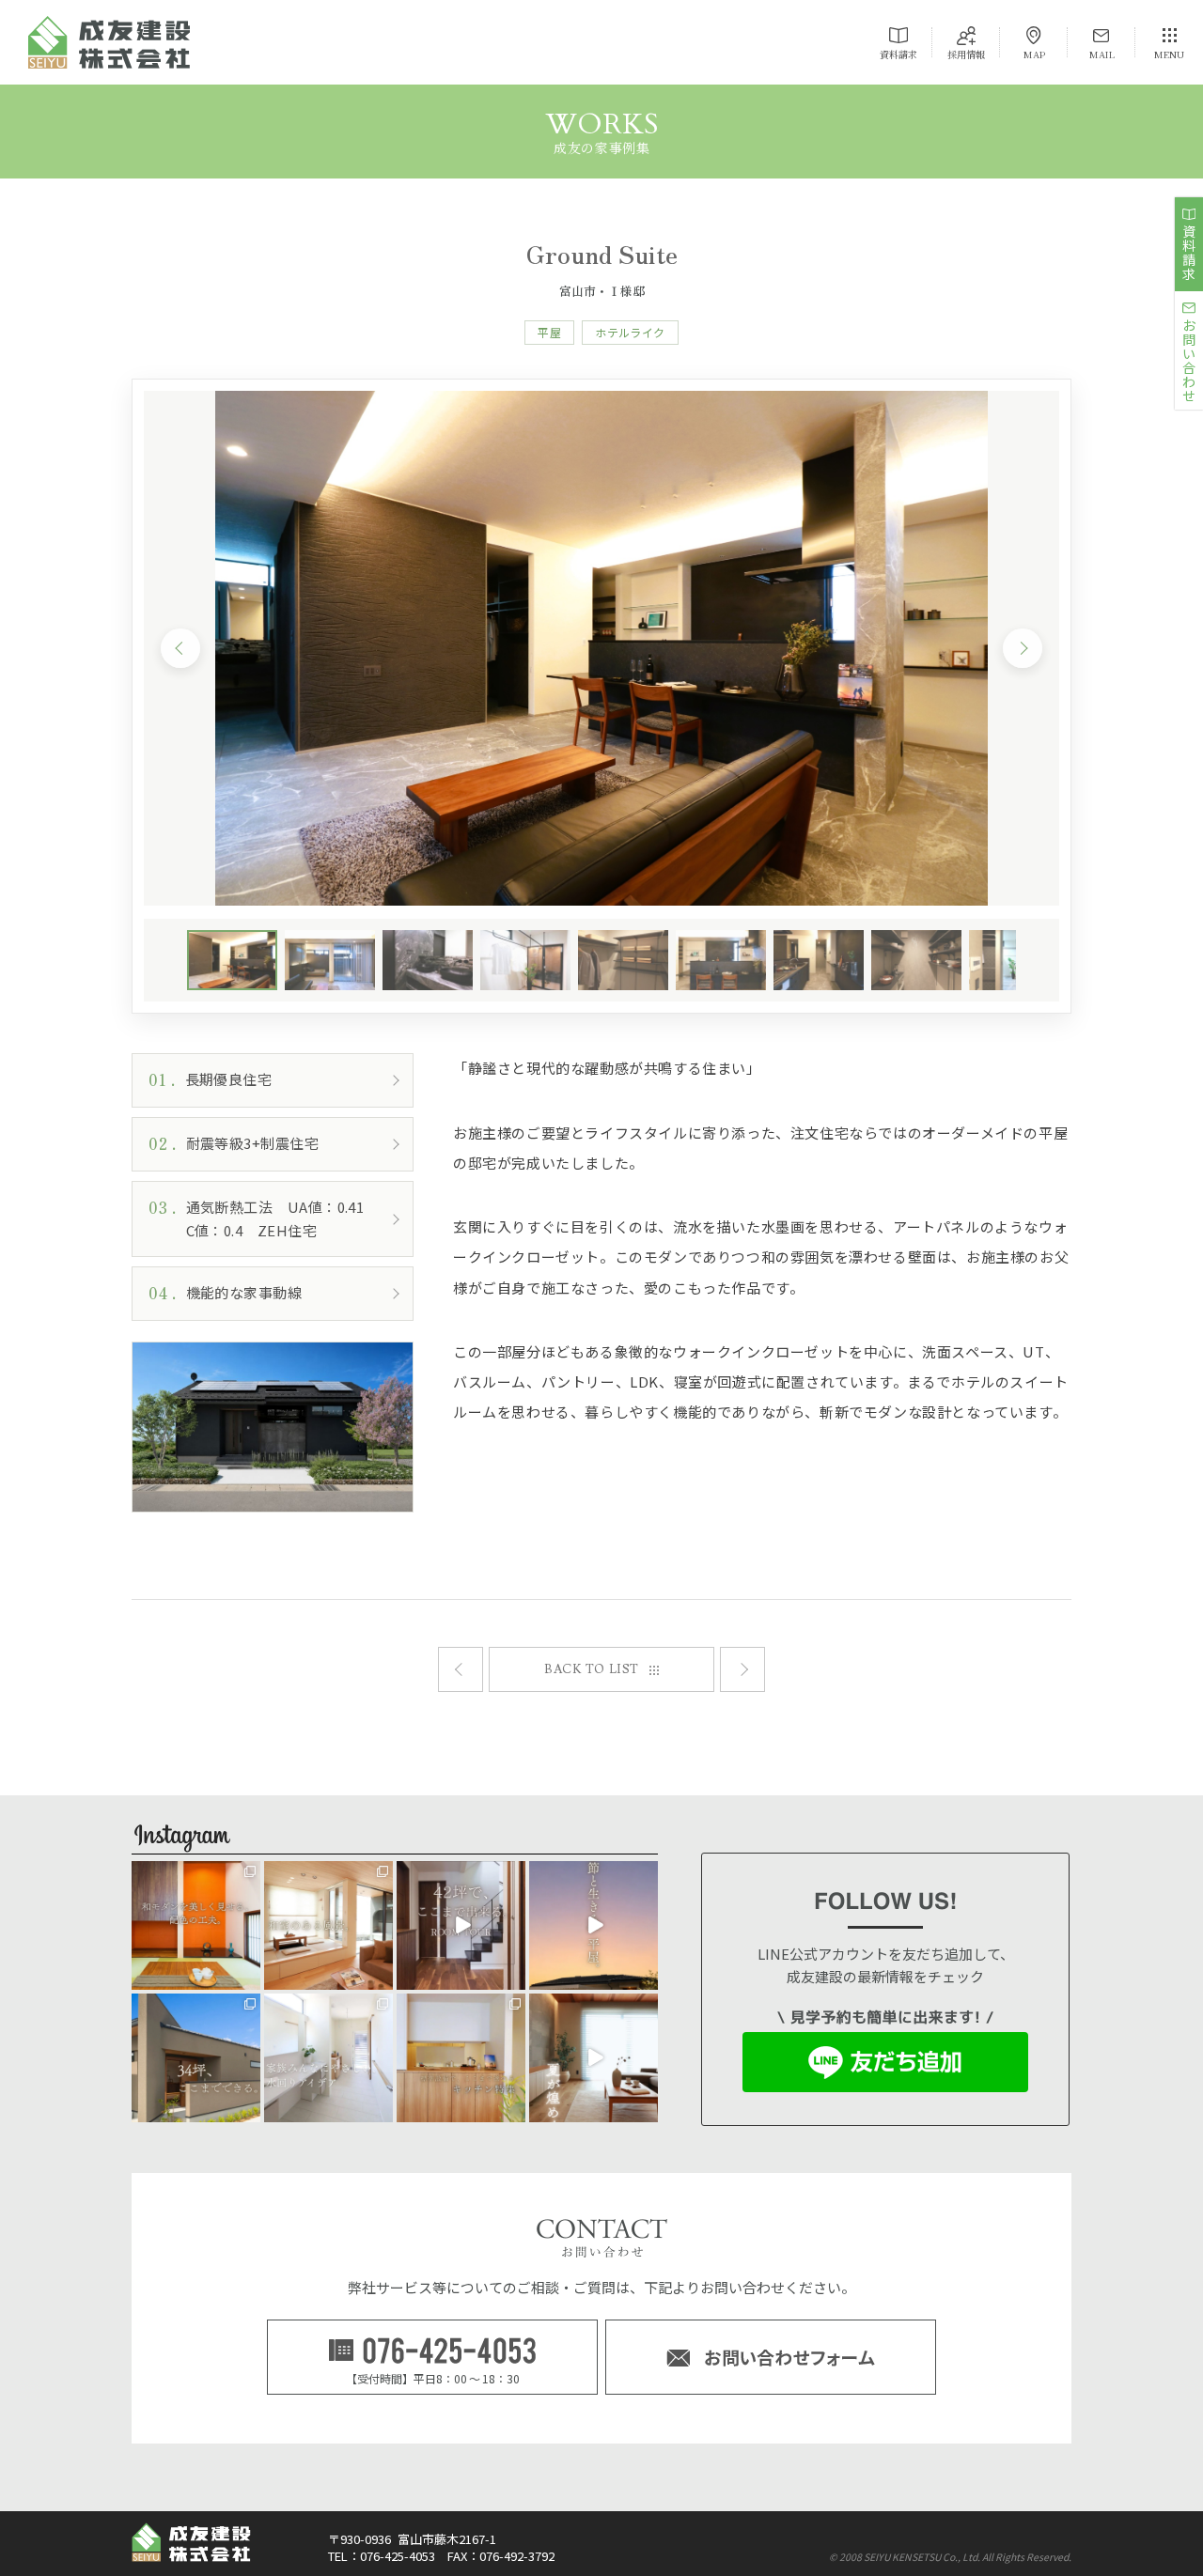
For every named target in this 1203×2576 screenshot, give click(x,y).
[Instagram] (249, 1978)
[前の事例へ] (742, 1669)
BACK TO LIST (591, 1669)
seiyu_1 (195, 1876)
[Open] (196, 1925)
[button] (180, 648)
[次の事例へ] (461, 1669)
